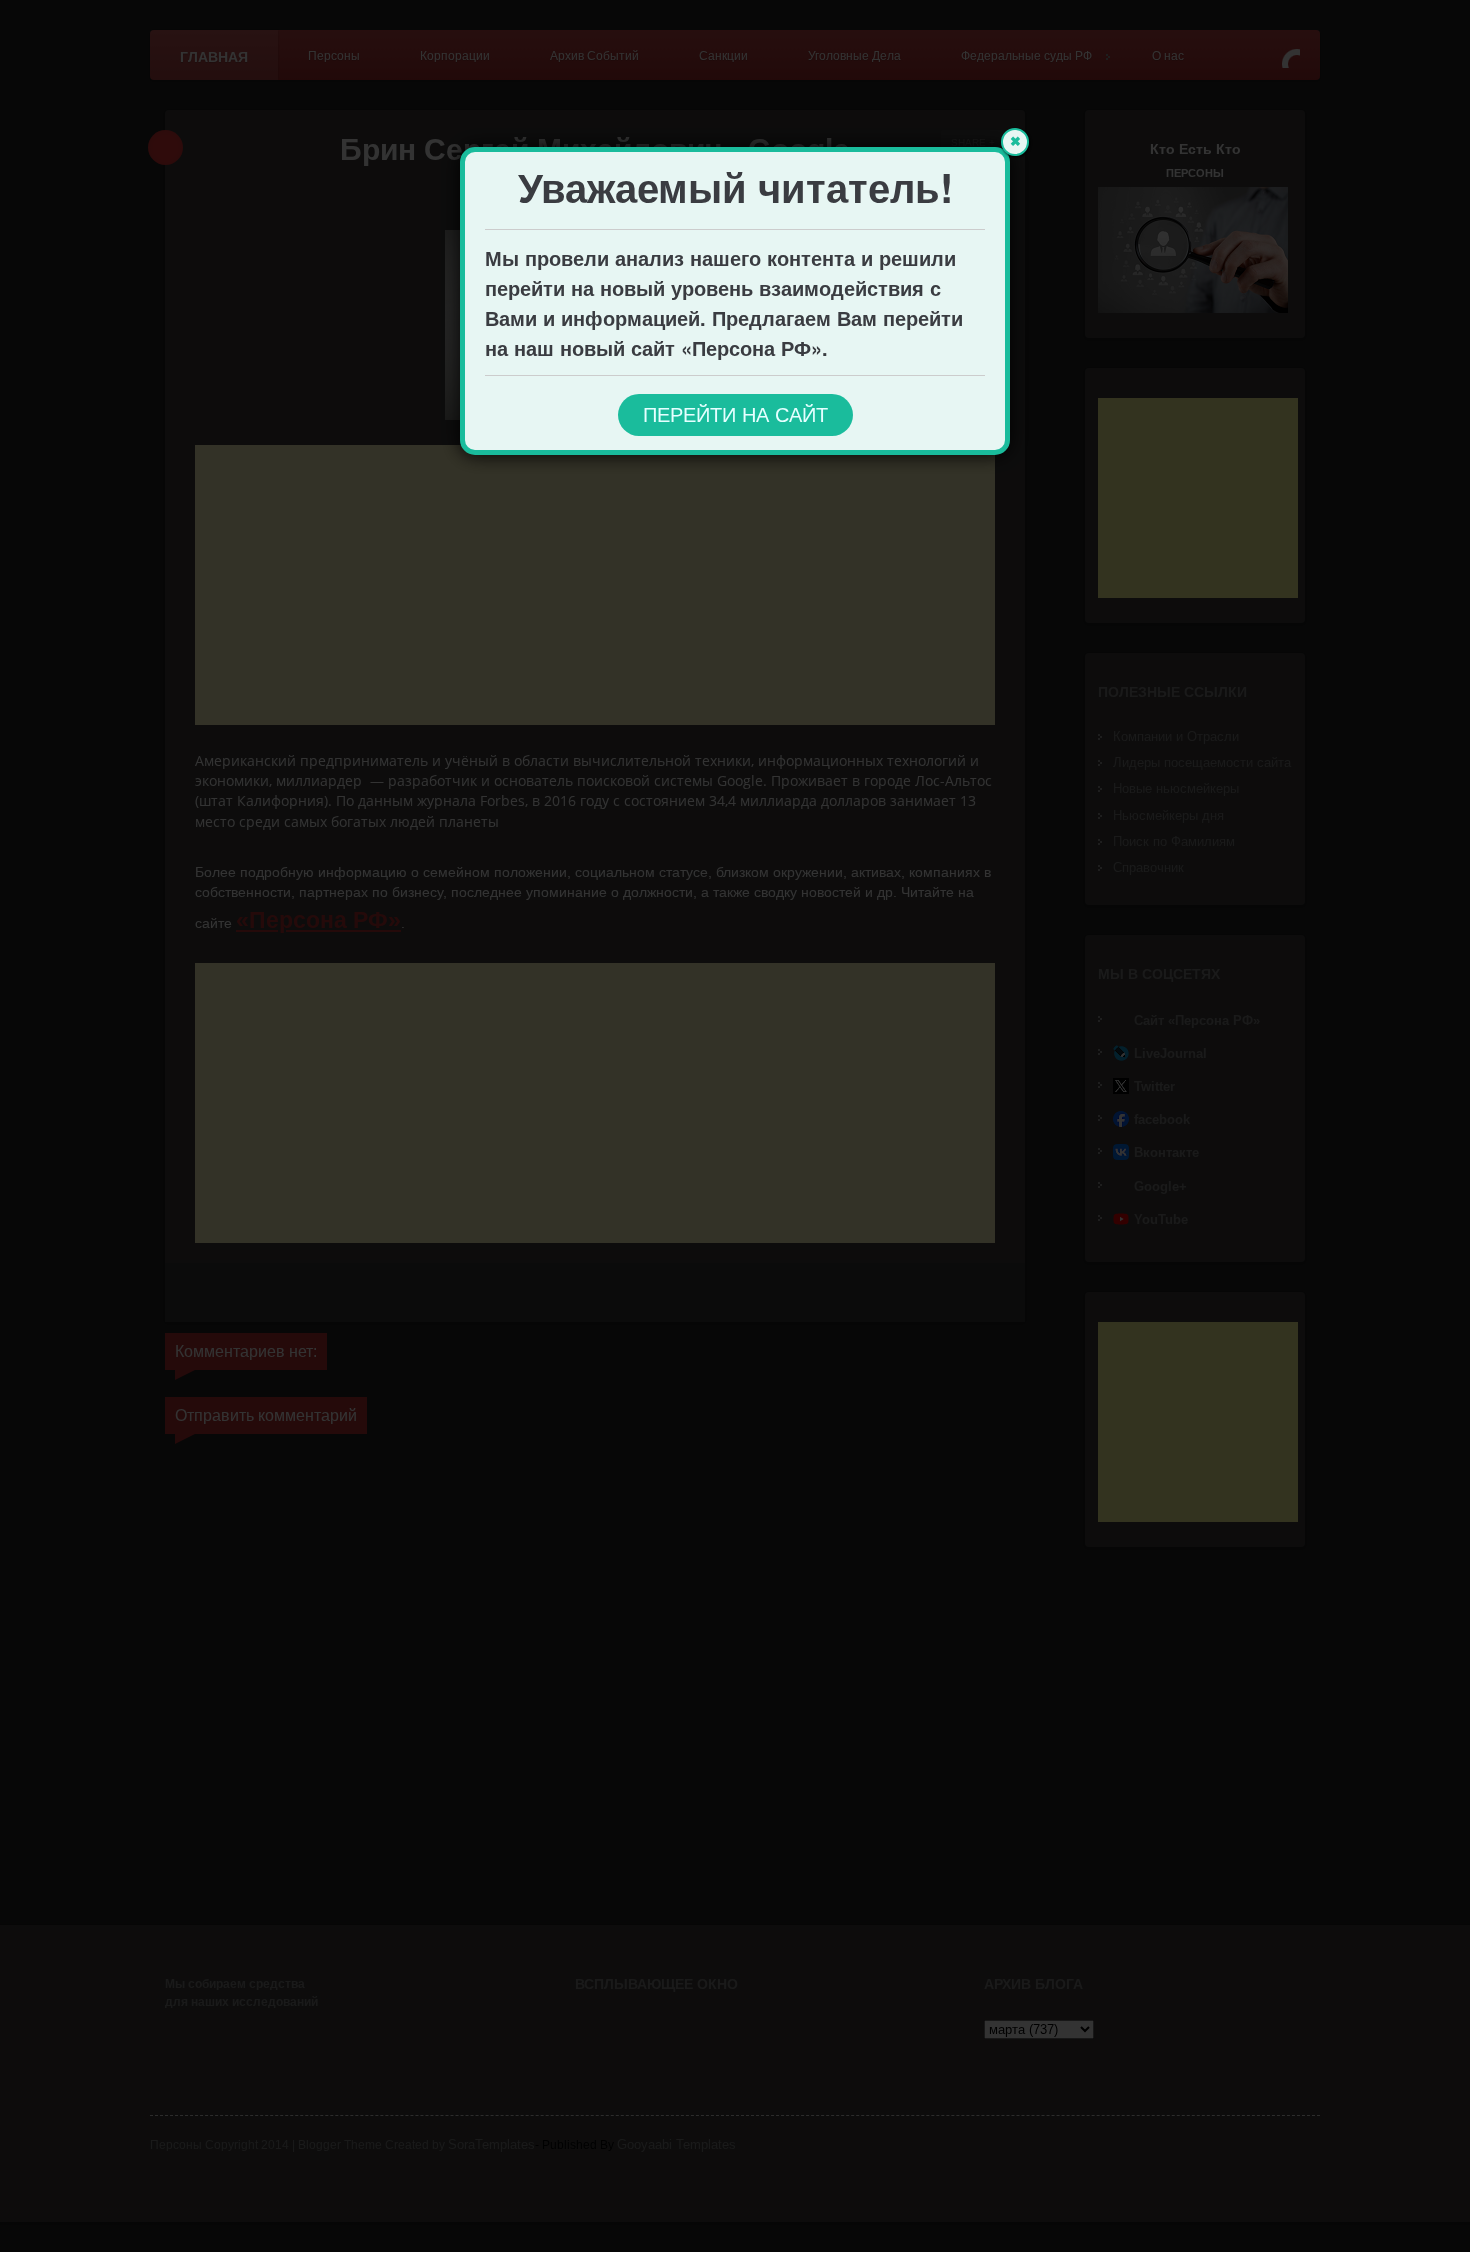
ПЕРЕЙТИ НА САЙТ (735, 415)
